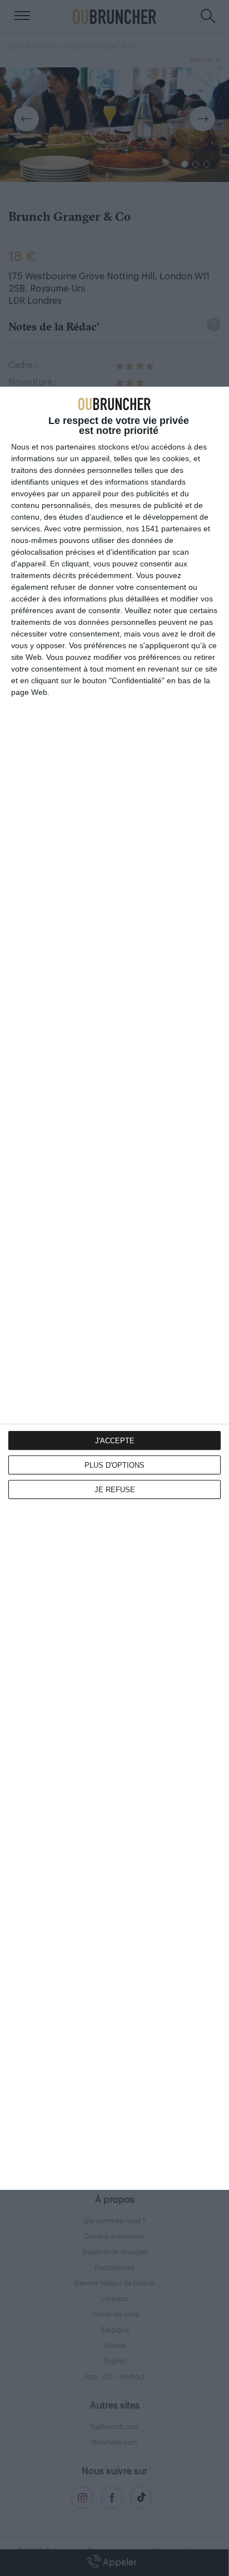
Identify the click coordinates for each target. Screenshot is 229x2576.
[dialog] (114, 1288)
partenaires (76, 447)
